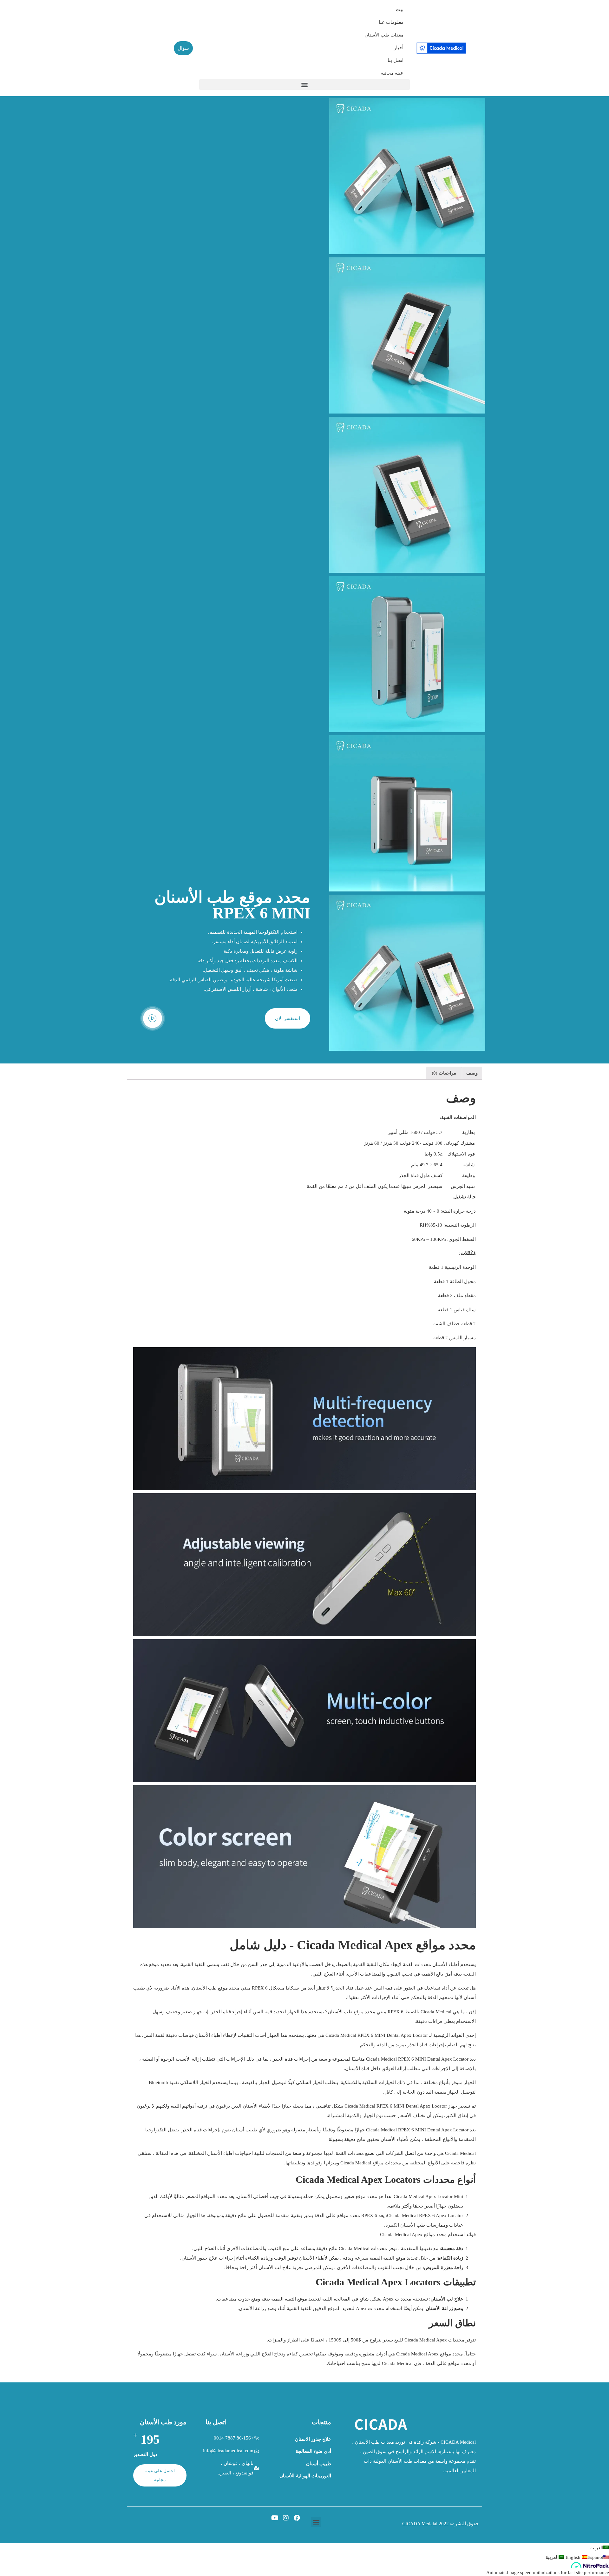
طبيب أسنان (319, 2464)
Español (584, 2557)
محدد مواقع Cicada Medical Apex (429, 2354)
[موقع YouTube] (275, 2518)
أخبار (399, 48)
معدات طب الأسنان (384, 35)
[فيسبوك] (297, 2518)
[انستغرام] (286, 2518)
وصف (472, 1073)
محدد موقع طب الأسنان (216, 1988)
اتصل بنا (396, 60)
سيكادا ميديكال (284, 1988)
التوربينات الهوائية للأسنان (305, 2476)
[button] (304, 85)
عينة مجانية (392, 73)
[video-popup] (153, 1018)
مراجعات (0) (444, 1073)
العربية (597, 2548)
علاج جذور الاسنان (313, 2439)
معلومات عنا (391, 22)
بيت (400, 10)
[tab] (472, 1073)
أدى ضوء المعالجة (313, 2451)
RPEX (258, 1988)
